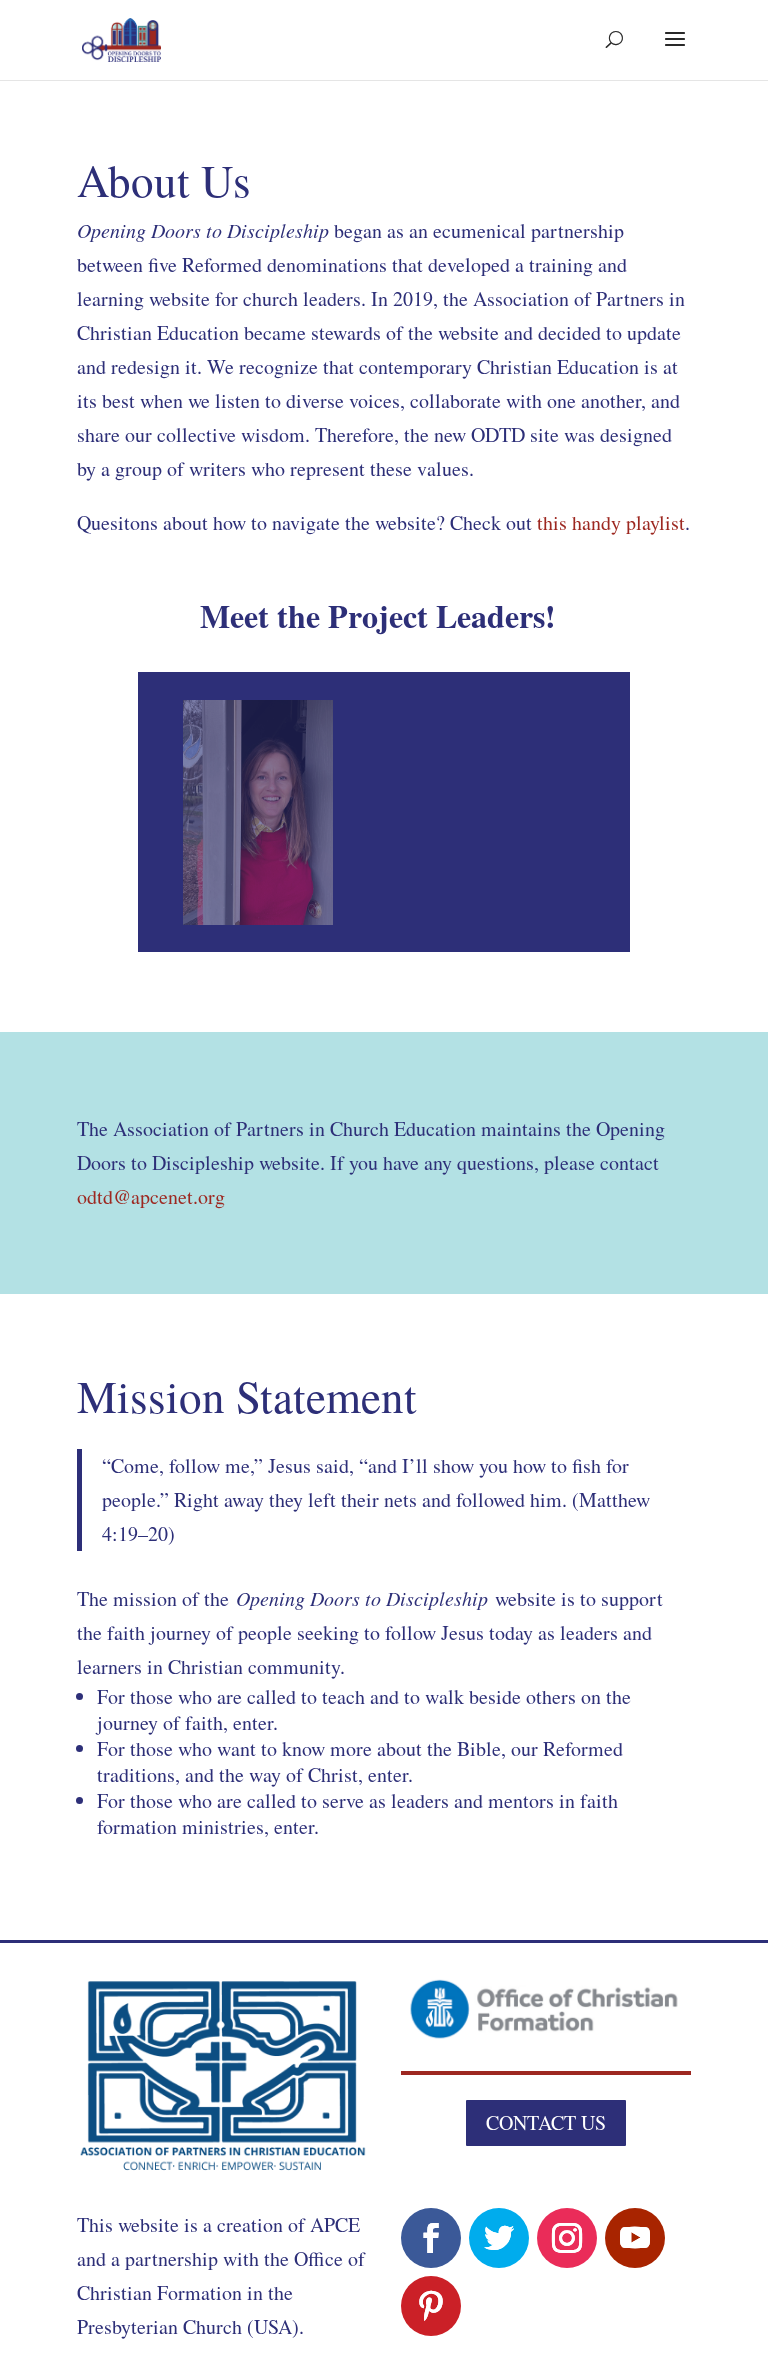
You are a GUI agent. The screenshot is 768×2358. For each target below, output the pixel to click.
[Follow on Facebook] (431, 2238)
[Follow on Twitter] (499, 2238)
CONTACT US (546, 2122)
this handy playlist (611, 522)
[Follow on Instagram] (567, 2238)
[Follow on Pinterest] (431, 2306)
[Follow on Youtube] (635, 2238)
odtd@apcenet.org (151, 1196)
